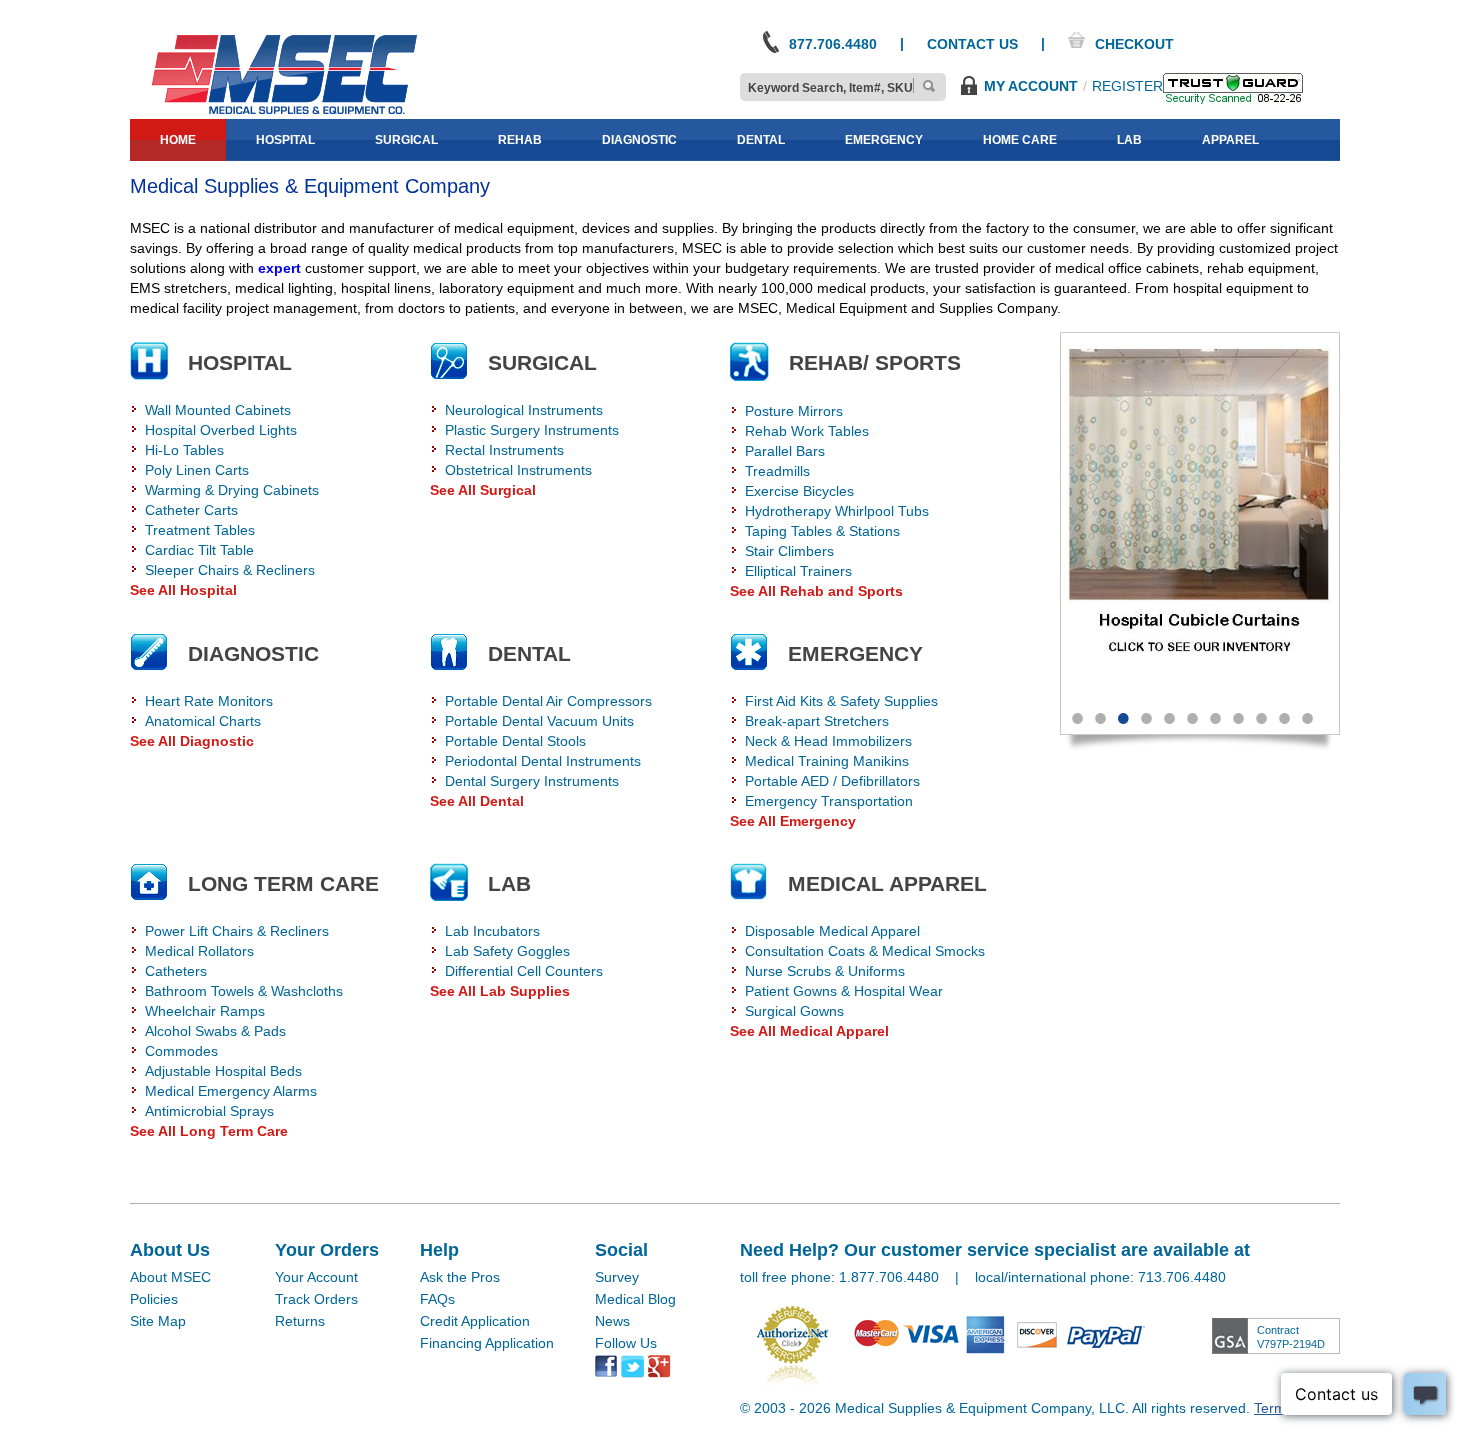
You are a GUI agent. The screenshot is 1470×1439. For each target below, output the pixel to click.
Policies (154, 1299)
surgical (406, 140)
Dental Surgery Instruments (532, 781)
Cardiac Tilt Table (199, 550)
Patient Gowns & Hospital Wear (844, 991)
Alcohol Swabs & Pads (215, 1031)
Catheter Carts (191, 510)
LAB (509, 883)
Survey (617, 1277)
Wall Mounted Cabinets (218, 410)
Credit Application (475, 1321)
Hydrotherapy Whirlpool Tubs (837, 511)
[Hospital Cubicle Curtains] (1200, 513)
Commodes (181, 1051)
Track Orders (316, 1299)
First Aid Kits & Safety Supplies (841, 701)
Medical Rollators (199, 951)
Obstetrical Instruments (518, 470)
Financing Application (487, 1343)
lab (1129, 140)
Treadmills (777, 471)
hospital (285, 140)
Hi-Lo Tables (184, 450)
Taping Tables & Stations (822, 531)
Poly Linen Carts (197, 470)
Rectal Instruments (504, 450)
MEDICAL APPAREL (887, 883)
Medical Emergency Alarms (231, 1091)
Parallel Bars (785, 451)
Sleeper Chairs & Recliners (230, 570)
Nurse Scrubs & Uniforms (825, 971)
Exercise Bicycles (799, 491)
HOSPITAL (240, 362)
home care (1020, 140)
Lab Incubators (492, 931)
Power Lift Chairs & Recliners (237, 931)
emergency (884, 140)
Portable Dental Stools (515, 741)
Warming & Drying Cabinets (232, 490)
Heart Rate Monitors (209, 701)
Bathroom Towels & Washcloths (244, 991)
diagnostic (639, 140)
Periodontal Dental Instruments (543, 761)
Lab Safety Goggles (507, 951)
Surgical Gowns (794, 1011)
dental (761, 140)
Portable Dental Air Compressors (548, 701)
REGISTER (1127, 86)
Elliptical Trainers (798, 571)
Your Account (316, 1277)
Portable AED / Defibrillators (832, 781)
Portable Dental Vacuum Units (539, 721)
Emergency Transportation (829, 801)
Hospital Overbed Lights (221, 430)
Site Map (158, 1321)
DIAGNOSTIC (253, 653)
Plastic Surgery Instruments (532, 430)
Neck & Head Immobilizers (828, 741)
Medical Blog (635, 1299)
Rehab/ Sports (875, 362)
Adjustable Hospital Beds (223, 1071)
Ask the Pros (460, 1277)
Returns (300, 1321)
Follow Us (626, 1343)
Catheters (176, 971)
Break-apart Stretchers (817, 721)
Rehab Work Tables (807, 431)
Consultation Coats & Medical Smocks (865, 951)
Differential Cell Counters (524, 971)
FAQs (437, 1299)
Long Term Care (283, 883)
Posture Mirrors (794, 411)
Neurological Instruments (524, 410)
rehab (520, 140)
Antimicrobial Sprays (209, 1111)
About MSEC (170, 1277)
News (612, 1321)
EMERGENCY (855, 653)
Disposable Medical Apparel (832, 931)
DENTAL (529, 653)
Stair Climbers (789, 551)
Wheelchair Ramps (205, 1011)
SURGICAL (542, 362)
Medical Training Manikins (827, 761)
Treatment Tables (200, 530)
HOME (178, 140)
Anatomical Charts (203, 721)
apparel (1230, 140)
